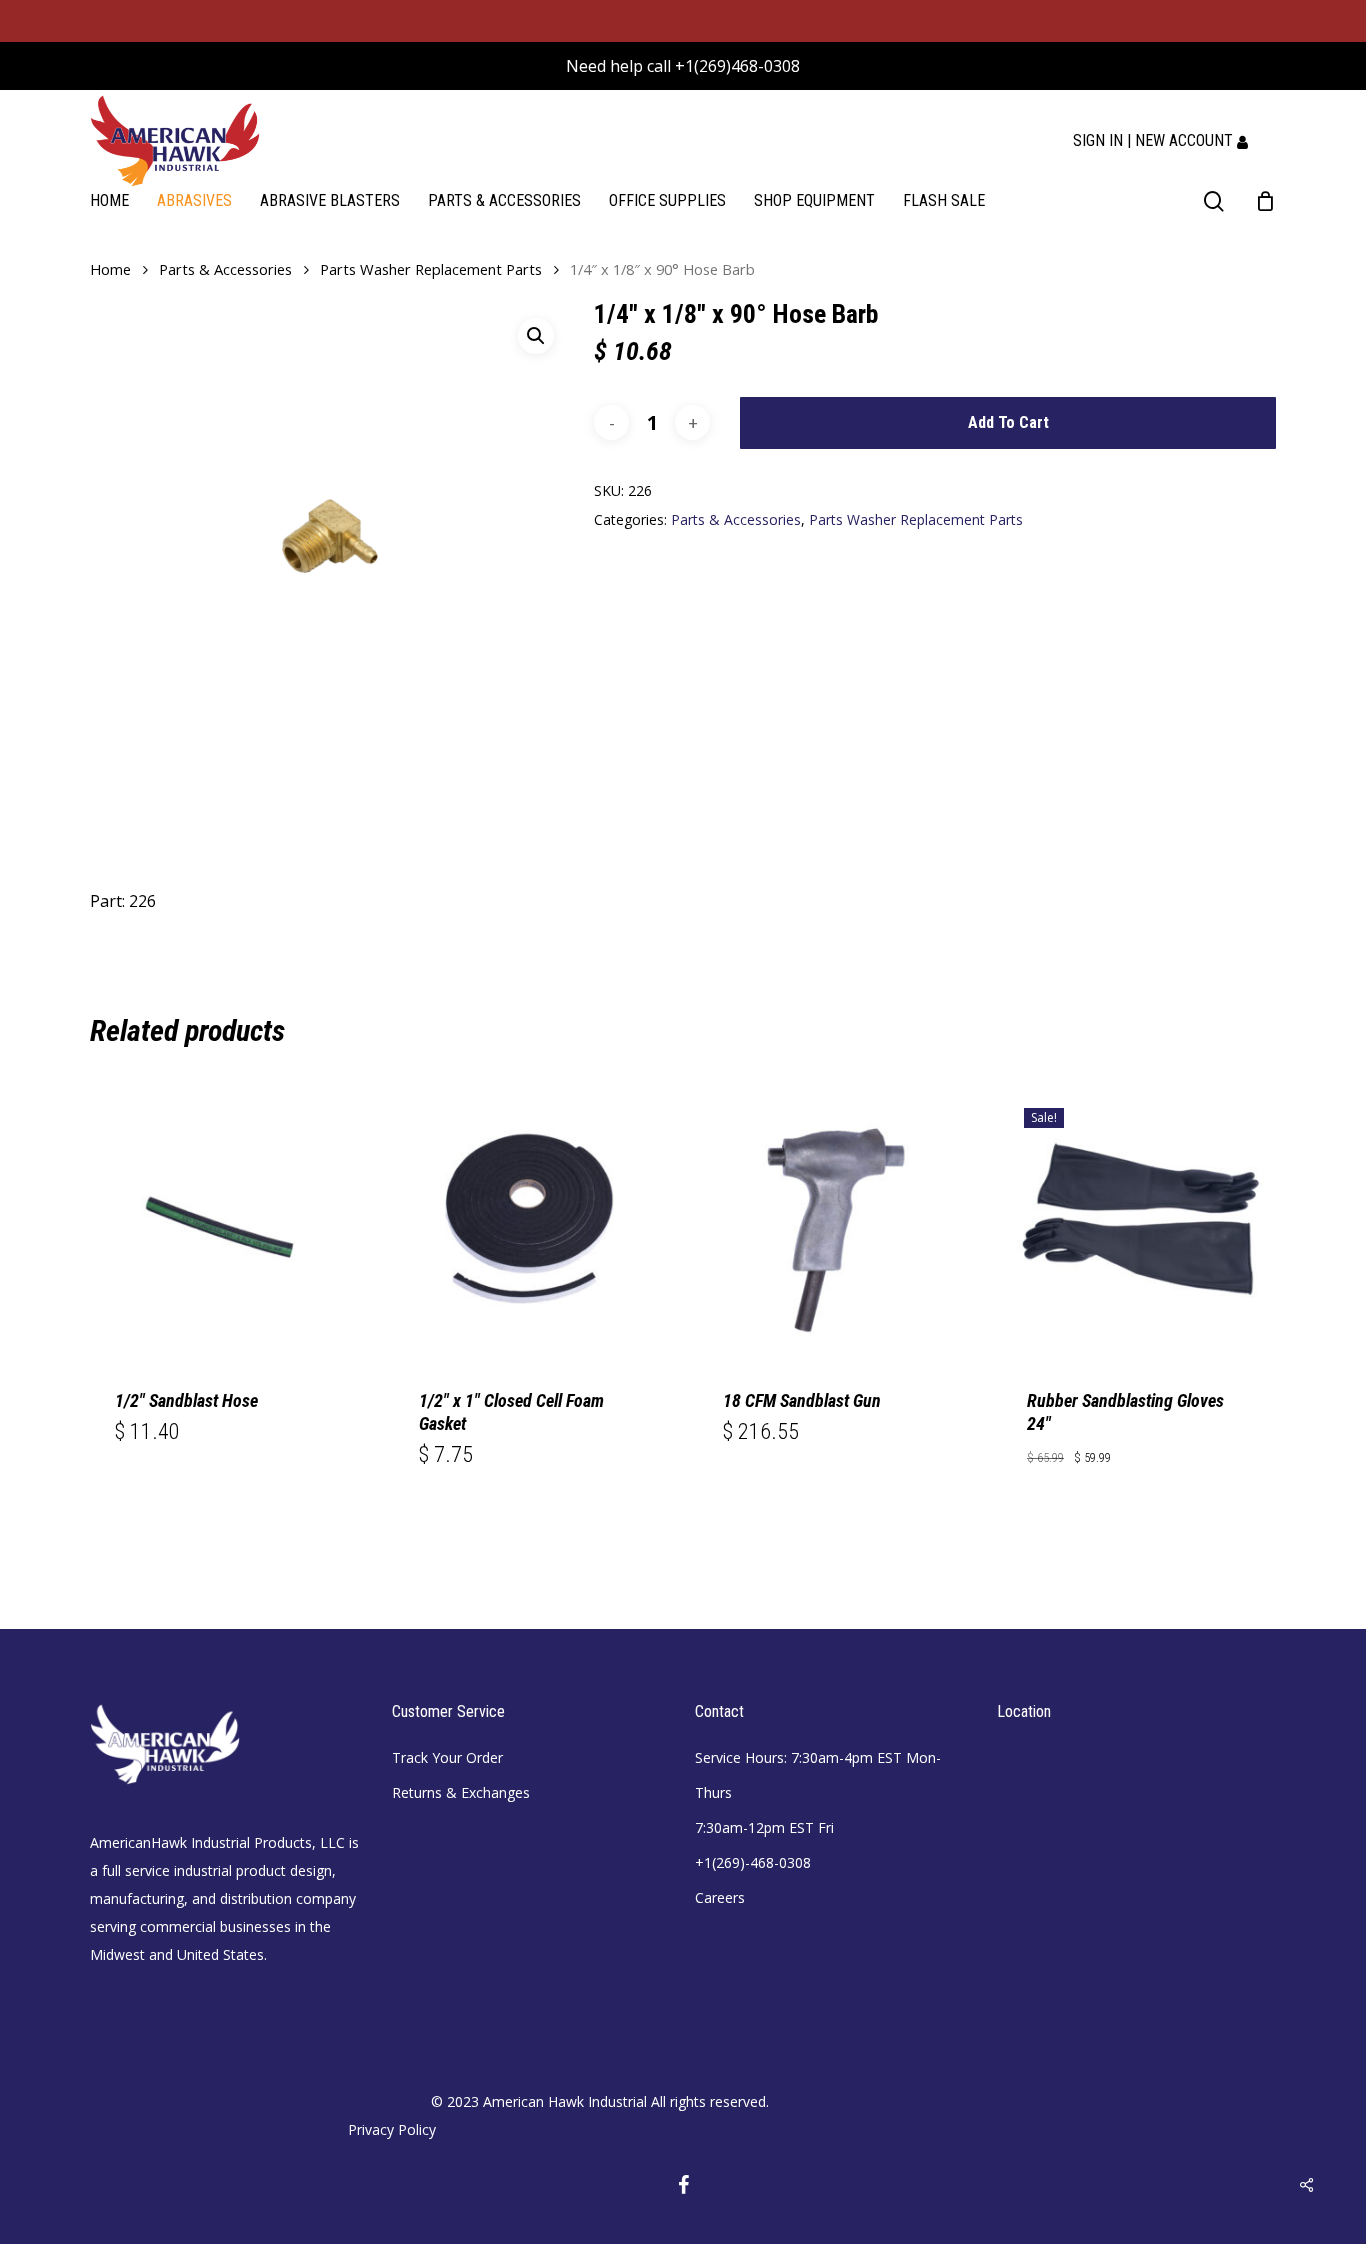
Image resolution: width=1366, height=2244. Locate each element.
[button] (536, 336)
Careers (720, 1897)
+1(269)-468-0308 (753, 1862)
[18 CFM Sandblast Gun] (835, 1223)
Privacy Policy (392, 2129)
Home (110, 269)
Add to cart (1008, 422)
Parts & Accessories (225, 269)
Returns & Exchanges (461, 1792)
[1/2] (227, 1223)
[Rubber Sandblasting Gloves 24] (1139, 1223)
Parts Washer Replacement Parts (431, 269)
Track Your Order (447, 1757)
